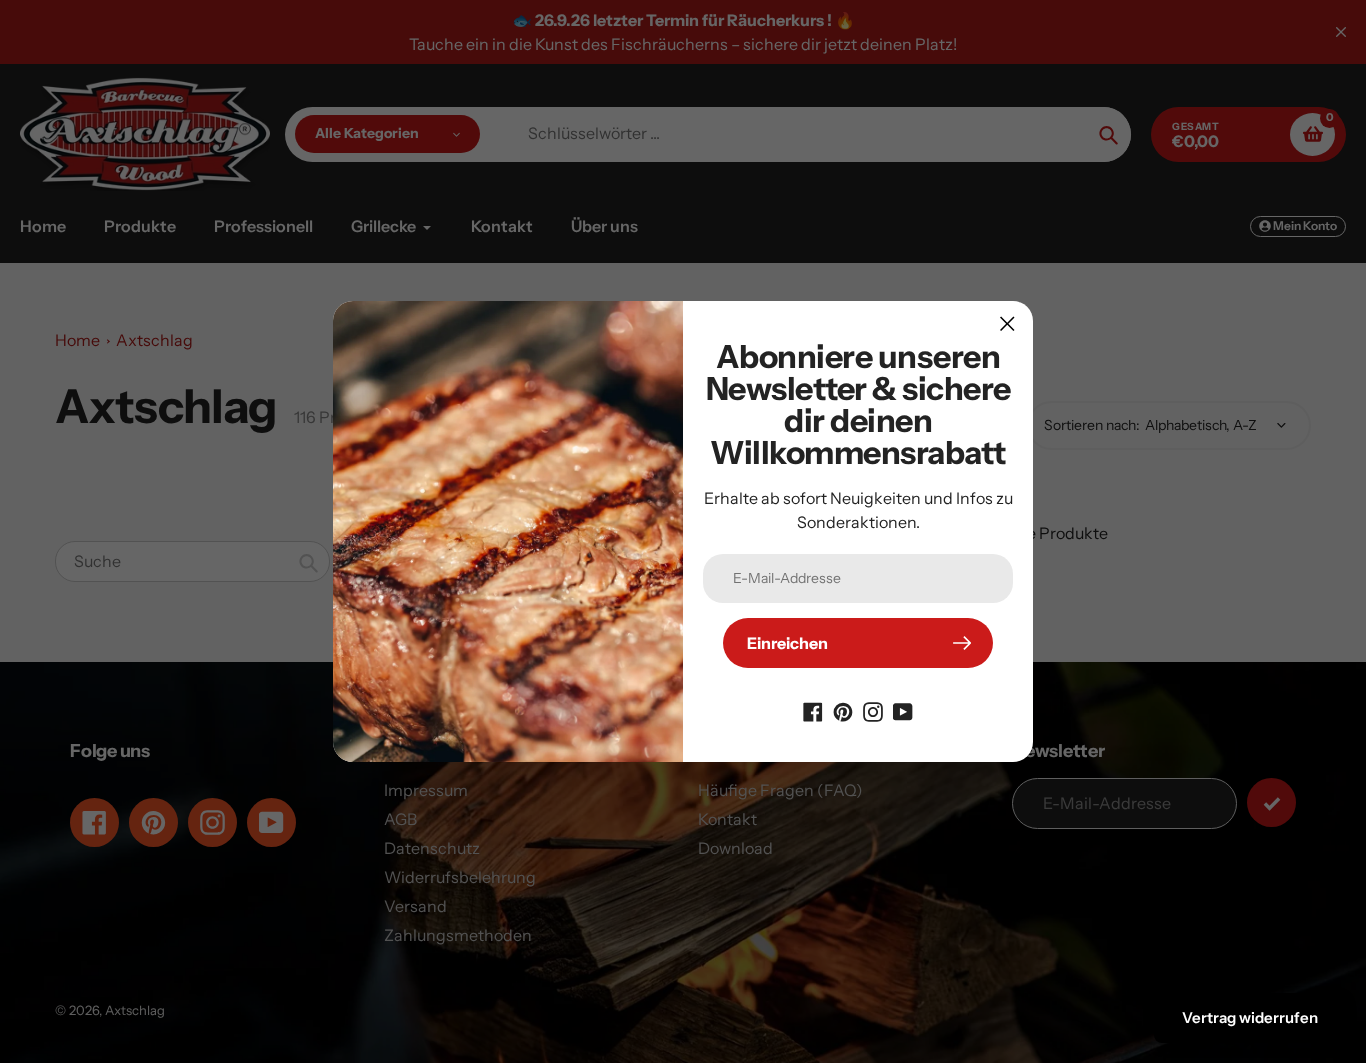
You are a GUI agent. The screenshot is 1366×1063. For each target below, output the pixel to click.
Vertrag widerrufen (1250, 1017)
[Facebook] (813, 710)
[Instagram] (873, 710)
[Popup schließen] (1007, 323)
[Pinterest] (843, 710)
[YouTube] (903, 710)
